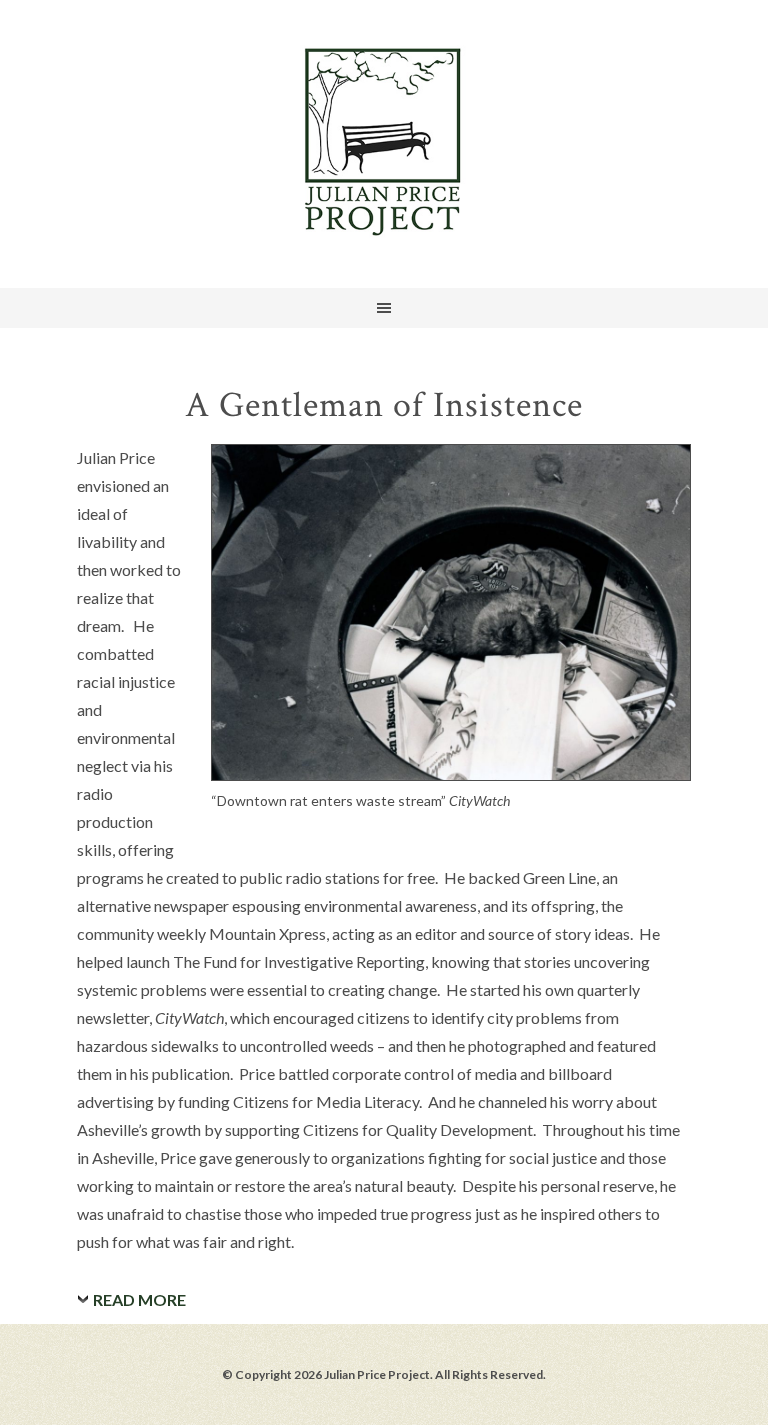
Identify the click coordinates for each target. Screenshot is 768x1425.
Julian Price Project (384, 140)
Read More (139, 1299)
